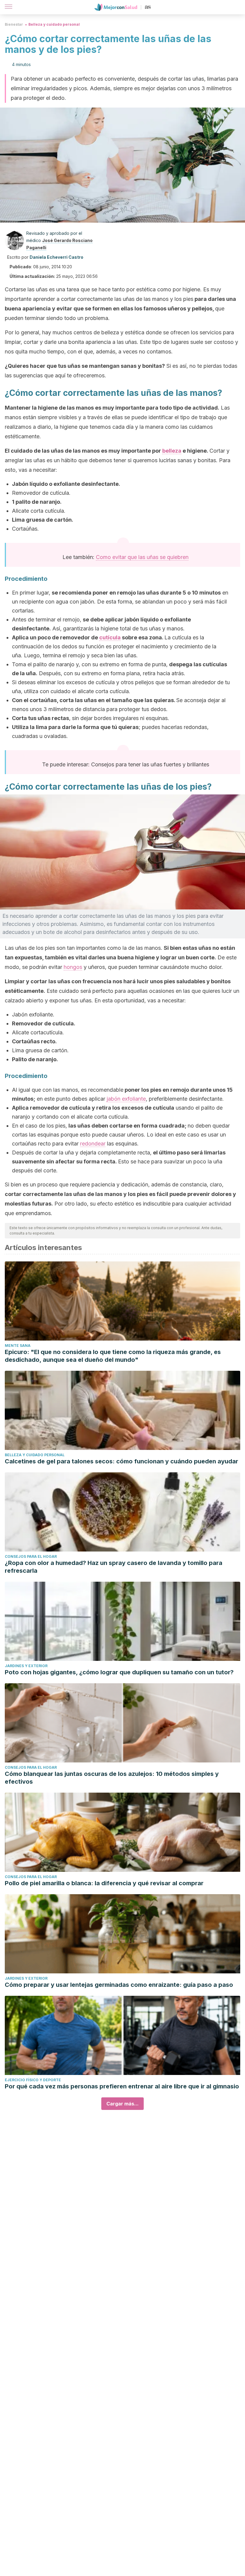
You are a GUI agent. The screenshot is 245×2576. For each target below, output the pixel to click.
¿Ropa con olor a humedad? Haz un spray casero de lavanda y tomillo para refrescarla (114, 1567)
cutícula (110, 637)
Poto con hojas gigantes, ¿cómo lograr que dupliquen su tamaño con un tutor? (119, 1672)
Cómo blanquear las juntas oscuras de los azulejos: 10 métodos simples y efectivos (112, 1778)
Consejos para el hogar (31, 1556)
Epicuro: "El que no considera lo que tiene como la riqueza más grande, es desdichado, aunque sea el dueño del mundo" (113, 1356)
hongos (73, 967)
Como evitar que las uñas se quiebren (142, 557)
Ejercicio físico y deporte (33, 2080)
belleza (172, 451)
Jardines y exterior (26, 1666)
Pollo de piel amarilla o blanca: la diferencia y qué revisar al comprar (104, 1883)
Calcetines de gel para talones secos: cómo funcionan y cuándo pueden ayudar (121, 1461)
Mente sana (18, 1346)
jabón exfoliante (126, 1099)
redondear (93, 1144)
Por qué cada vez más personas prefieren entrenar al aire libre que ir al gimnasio (122, 2086)
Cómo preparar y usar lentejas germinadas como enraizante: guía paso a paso (119, 1985)
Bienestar (14, 24)
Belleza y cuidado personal (54, 24)
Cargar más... (122, 2104)
